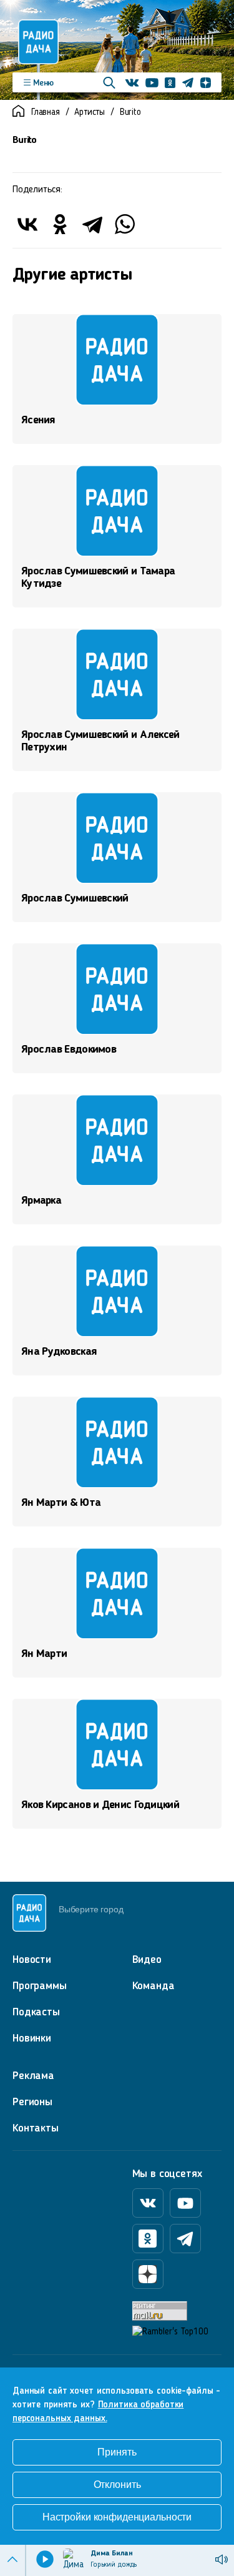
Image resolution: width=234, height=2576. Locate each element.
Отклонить (117, 2485)
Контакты (36, 2128)
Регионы (32, 2102)
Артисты (90, 113)
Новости (32, 1960)
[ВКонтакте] (27, 224)
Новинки (32, 2038)
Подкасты (36, 2012)
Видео (147, 1960)
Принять (117, 2452)
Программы (40, 1986)
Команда (154, 1986)
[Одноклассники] (60, 224)
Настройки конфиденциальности (117, 2517)
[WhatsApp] (125, 224)
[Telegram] (92, 224)
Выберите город (91, 1909)
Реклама (33, 2076)
